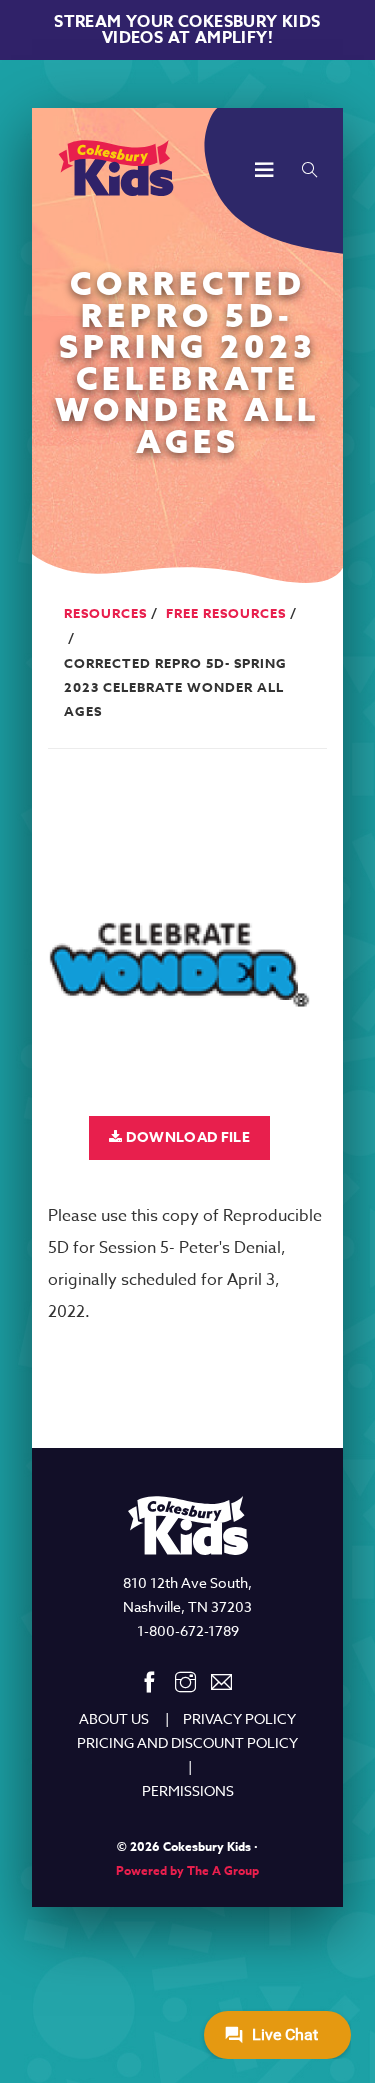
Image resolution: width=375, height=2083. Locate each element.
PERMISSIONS (188, 1790)
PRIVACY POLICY (239, 1718)
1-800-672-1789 (188, 1630)
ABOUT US (114, 1718)
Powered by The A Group (187, 1870)
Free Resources (226, 613)
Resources (105, 613)
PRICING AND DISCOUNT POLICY (187, 1742)
